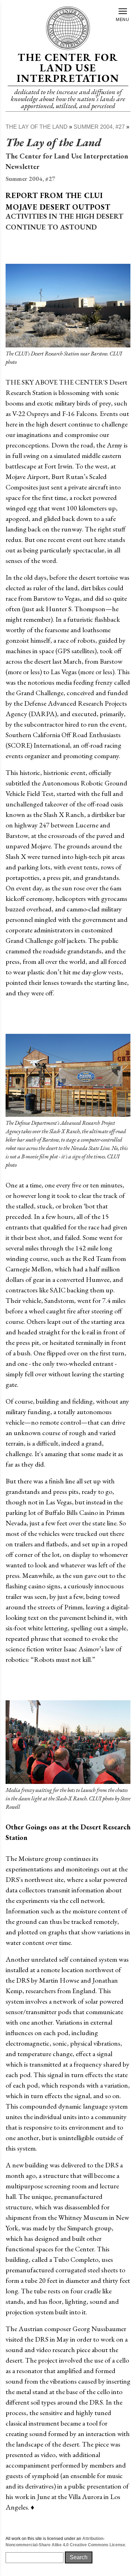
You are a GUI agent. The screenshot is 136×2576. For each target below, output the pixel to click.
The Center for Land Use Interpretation (68, 68)
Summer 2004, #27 (99, 127)
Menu (123, 20)
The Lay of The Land (37, 127)
